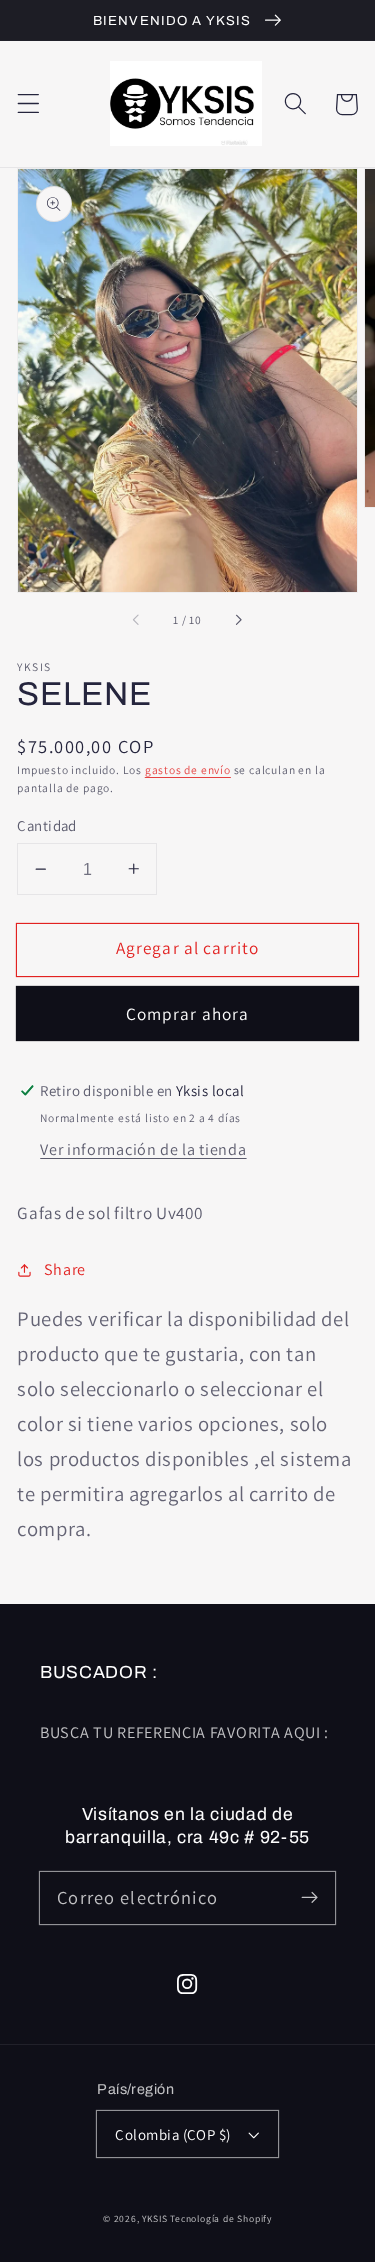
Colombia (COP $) (172, 2134)
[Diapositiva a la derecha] (238, 620)
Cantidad (47, 825)
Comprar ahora (188, 1013)
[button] (28, 104)
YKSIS (156, 2218)
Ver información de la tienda (143, 1149)
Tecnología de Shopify (221, 2218)
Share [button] (65, 1269)
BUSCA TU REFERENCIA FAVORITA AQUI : (184, 1732)
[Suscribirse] (309, 1897)
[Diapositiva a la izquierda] (137, 620)
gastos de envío (188, 769)
